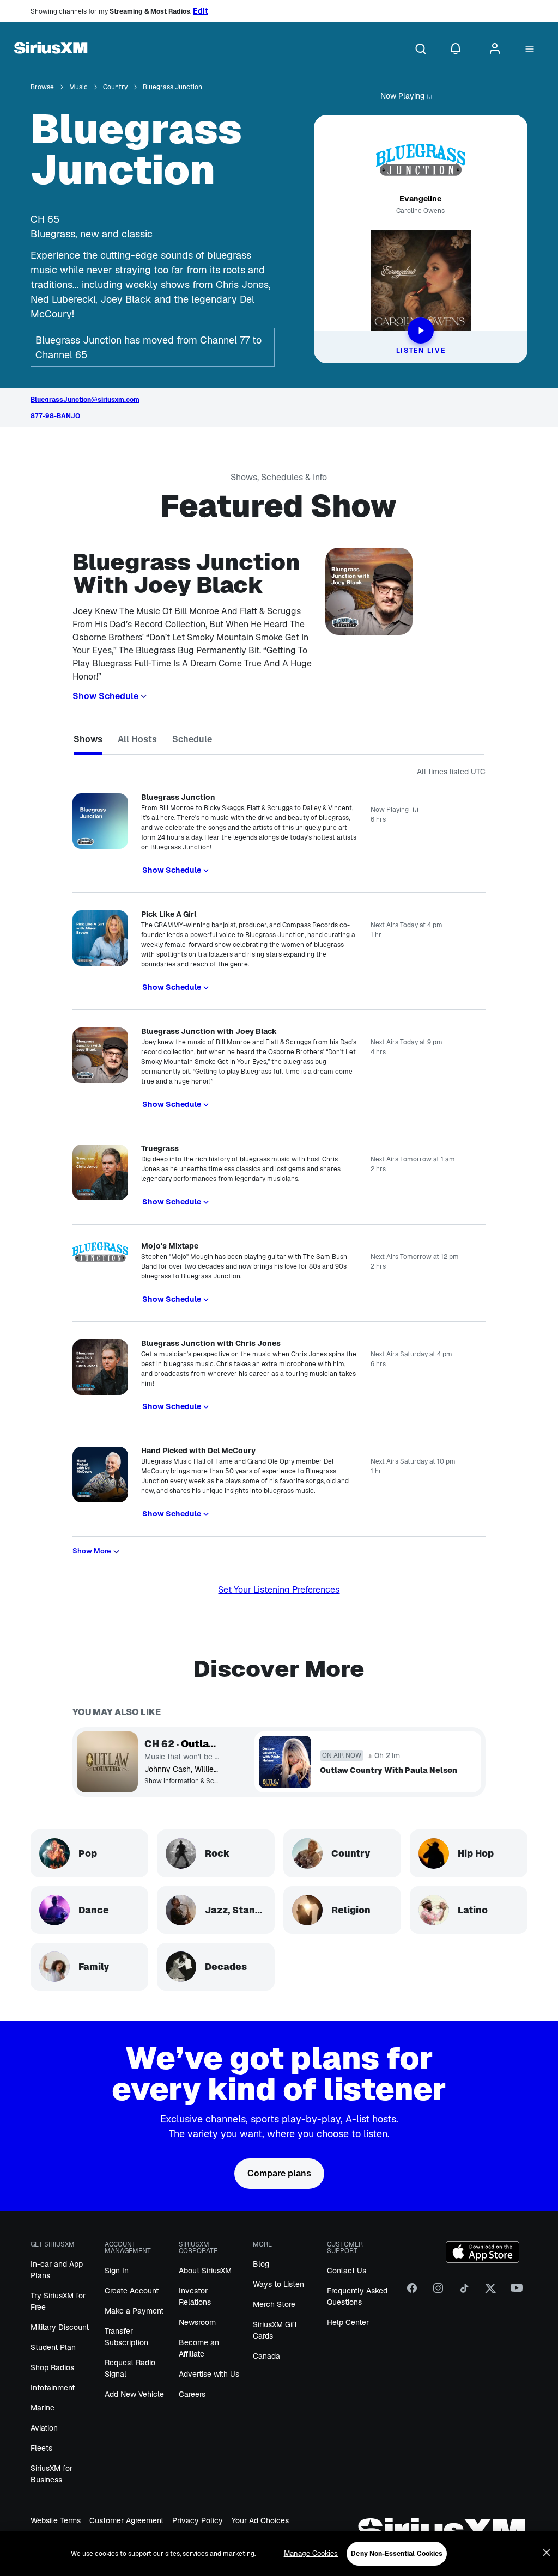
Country (115, 87)
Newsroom (197, 2322)
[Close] (547, 2553)
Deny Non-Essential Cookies (397, 2554)
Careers (192, 2394)
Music (78, 87)
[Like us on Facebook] (412, 2292)
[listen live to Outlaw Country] (107, 1762)
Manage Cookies (311, 2553)
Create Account (132, 2291)
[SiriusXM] (51, 50)
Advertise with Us (209, 2374)
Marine (43, 2408)
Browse (42, 87)
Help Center (348, 2322)
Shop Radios (52, 2367)
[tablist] (279, 741)
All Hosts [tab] (137, 739)
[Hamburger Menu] (530, 50)
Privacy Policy (198, 2521)
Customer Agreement (126, 2521)
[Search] (421, 50)
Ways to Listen (278, 2284)
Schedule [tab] (192, 739)
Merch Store (274, 2304)
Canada (266, 2356)
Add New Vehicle (134, 2394)
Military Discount (60, 2327)
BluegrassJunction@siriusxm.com (85, 400)
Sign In (117, 2271)
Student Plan (53, 2347)
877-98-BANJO (55, 416)
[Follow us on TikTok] (464, 2292)
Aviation (44, 2428)
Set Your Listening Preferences (279, 1590)
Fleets (41, 2448)
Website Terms (56, 2521)
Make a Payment (134, 2311)
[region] (279, 2554)
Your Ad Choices (260, 2521)
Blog (261, 2264)
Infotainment (53, 2388)
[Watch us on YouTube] (517, 2292)
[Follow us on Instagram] (438, 2292)
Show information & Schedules (182, 1781)
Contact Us (347, 2271)
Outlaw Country (200, 1744)
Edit (201, 11)
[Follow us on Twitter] (490, 2292)
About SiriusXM (205, 2271)
